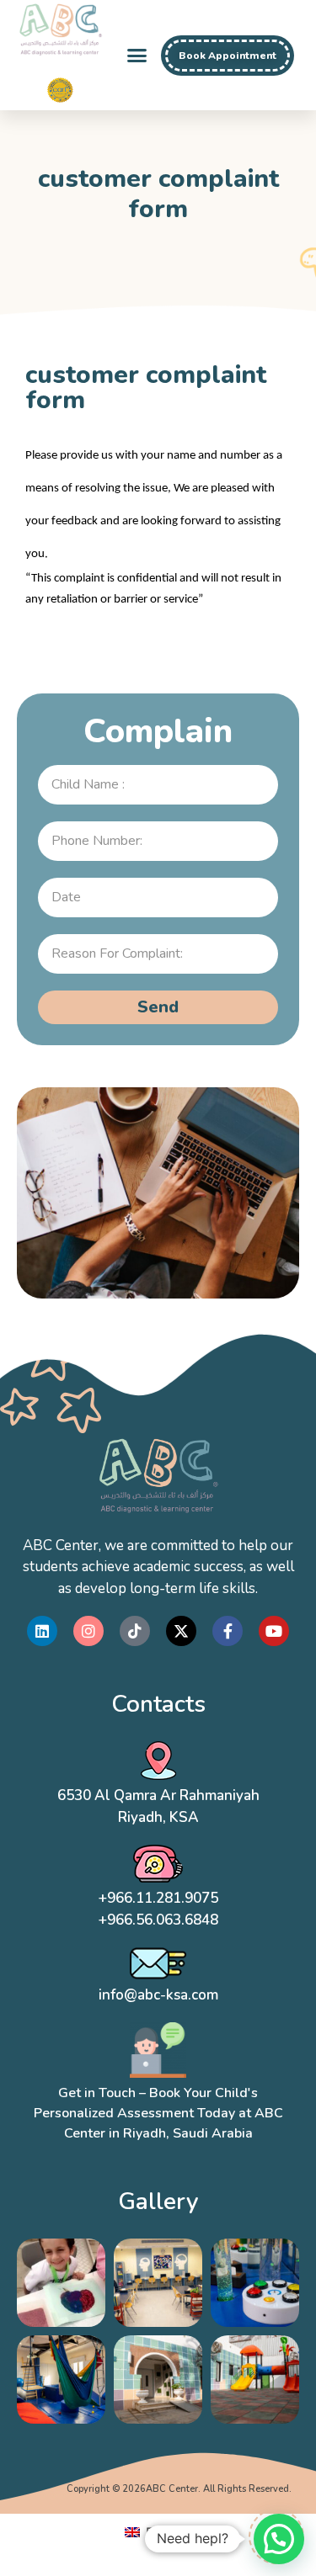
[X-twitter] (181, 1631)
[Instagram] (88, 1631)
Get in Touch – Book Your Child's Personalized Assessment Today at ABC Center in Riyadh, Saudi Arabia (158, 2113)
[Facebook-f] (228, 1631)
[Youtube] (274, 1631)
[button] (137, 56)
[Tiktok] (135, 1631)
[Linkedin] (42, 1631)
